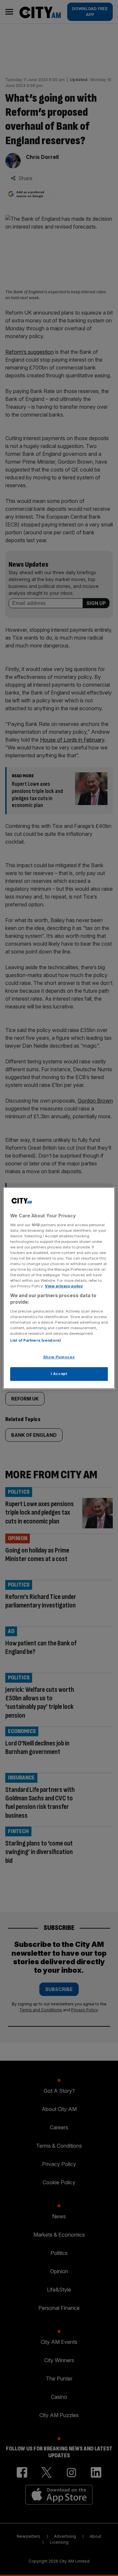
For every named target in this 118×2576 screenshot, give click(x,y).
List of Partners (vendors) (36, 1340)
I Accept (59, 1374)
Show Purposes (59, 1357)
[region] (59, 1288)
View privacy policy (64, 1286)
